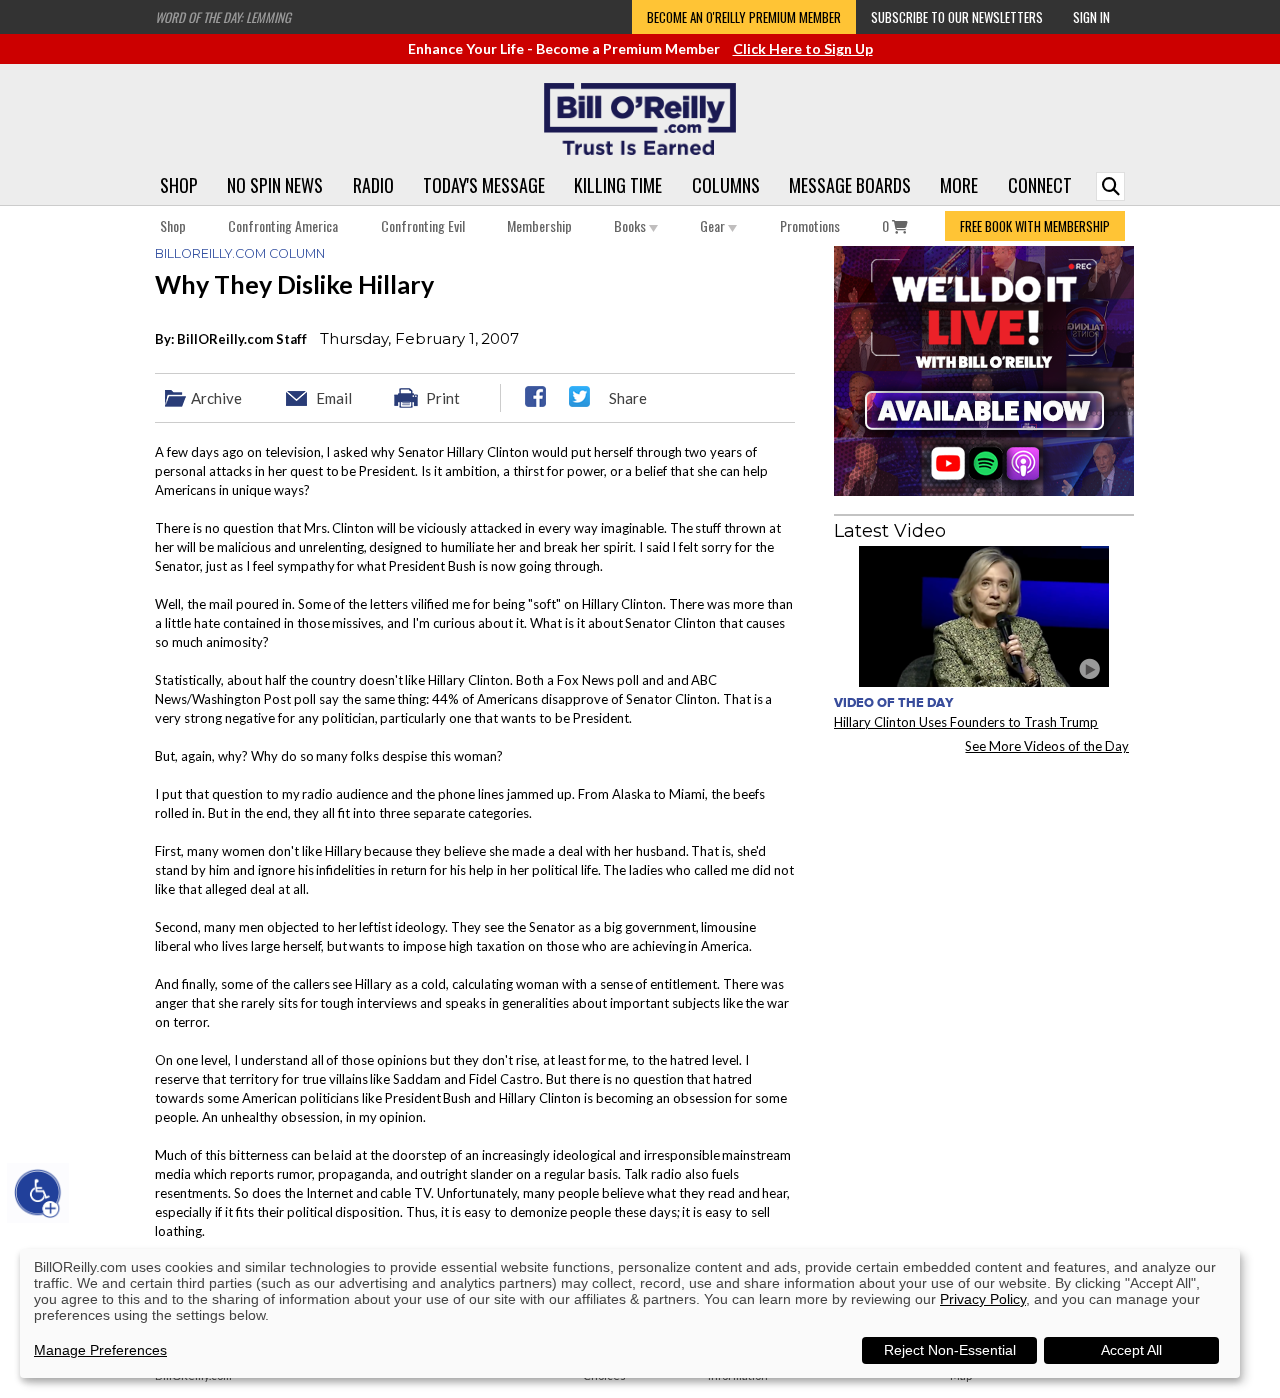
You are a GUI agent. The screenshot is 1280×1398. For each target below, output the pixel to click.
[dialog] (630, 1313)
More (959, 185)
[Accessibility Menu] (38, 1193)
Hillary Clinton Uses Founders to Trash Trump (966, 722)
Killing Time (618, 185)
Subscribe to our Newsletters (957, 17)
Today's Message (484, 185)
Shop (179, 185)
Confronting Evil (423, 225)
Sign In (1091, 17)
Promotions (810, 225)
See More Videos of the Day (1047, 746)
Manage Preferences (100, 1350)
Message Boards (850, 185)
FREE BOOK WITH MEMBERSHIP (1035, 226)
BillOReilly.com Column (240, 253)
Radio (373, 185)
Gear (714, 225)
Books (631, 225)
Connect (1040, 185)
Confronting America (283, 225)
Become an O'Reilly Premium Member (744, 17)
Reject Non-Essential (950, 1350)
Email (334, 398)
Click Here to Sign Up (803, 48)
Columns (726, 185)
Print (443, 398)
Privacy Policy (983, 1299)
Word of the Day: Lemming (223, 17)
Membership (539, 225)
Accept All (1131, 1350)
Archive (216, 398)
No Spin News (275, 185)
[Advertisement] (984, 894)
